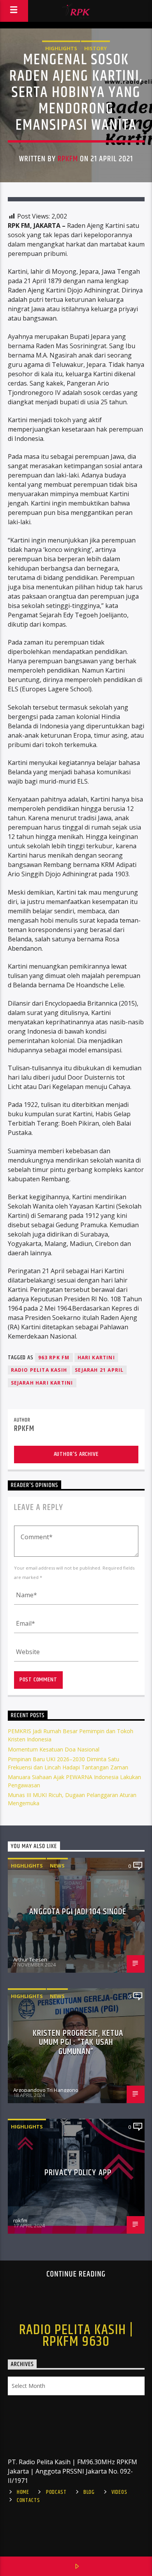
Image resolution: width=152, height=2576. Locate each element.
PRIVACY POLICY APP (78, 2173)
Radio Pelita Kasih (39, 1370)
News (57, 1866)
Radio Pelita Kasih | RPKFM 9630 (76, 2336)
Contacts (28, 2500)
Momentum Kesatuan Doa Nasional (54, 1749)
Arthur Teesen (30, 1959)
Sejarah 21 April (99, 1370)
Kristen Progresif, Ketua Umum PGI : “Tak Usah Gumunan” (78, 2042)
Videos (119, 2492)
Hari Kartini (96, 1358)
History (95, 48)
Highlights (61, 48)
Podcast (56, 2492)
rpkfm (68, 159)
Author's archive (76, 1454)
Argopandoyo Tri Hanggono (46, 2090)
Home (23, 2492)
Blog (89, 2492)
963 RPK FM (54, 1358)
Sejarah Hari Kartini (42, 1383)
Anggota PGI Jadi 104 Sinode (78, 1912)
